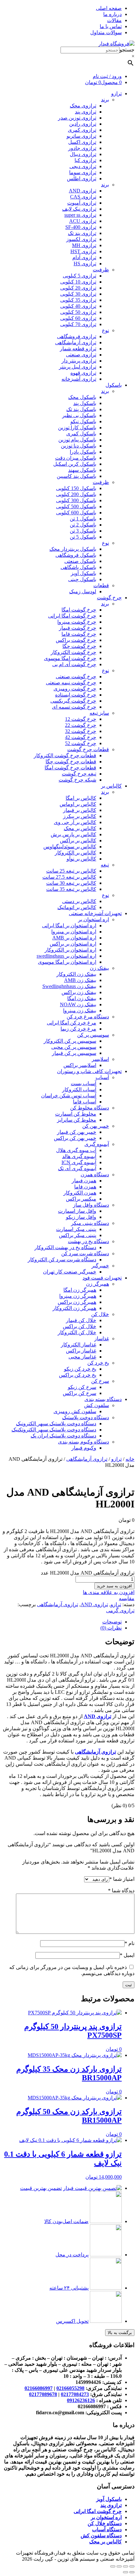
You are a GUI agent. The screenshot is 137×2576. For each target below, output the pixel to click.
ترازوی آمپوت (82, 203)
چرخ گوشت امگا (79, 610)
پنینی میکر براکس (78, 1235)
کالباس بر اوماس (78, 804)
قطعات (101, 585)
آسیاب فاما (85, 1102)
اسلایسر (100, 1059)
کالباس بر (111, 786)
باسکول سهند (82, 470)
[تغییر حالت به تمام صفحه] (119, 2566)
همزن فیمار (84, 1181)
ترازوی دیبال (83, 154)
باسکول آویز (83, 573)
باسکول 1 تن (83, 519)
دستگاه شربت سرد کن (85, 1253)
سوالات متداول (106, 32)
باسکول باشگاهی (78, 567)
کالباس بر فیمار (80, 810)
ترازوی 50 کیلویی (78, 312)
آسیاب (102, 1077)
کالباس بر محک (80, 828)
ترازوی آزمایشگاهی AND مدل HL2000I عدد (88, 1573)
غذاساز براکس (81, 1351)
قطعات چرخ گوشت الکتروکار (65, 755)
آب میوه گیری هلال (76, 1150)
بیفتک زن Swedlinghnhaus (69, 986)
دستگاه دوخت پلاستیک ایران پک (63, 1436)
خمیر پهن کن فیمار (77, 1132)
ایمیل (127, 1955)
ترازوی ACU (83, 221)
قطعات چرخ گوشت (88, 749)
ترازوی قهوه (83, 373)
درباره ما (112, 14)
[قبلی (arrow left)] (132, 2572)
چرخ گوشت (109, 598)
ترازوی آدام (84, 257)
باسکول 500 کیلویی (76, 506)
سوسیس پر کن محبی (74, 1047)
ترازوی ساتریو (81, 136)
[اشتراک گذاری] (126, 2566)
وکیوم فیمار (84, 1448)
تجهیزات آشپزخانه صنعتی (95, 913)
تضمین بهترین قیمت (41, 2188)
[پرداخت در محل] (106, 2255)
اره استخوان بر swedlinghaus (66, 956)
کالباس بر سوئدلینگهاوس (70, 847)
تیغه (105, 865)
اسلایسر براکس (80, 1065)
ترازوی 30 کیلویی (78, 294)
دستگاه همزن (95, 1175)
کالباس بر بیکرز (80, 816)
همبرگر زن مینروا (78, 1296)
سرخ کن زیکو (82, 1387)
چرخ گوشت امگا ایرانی (72, 616)
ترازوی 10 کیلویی (78, 282)
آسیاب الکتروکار (79, 1090)
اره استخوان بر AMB (74, 938)
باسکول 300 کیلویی (76, 500)
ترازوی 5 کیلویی (79, 276)
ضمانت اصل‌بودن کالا (66, 2221)
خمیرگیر (100, 1266)
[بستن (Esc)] (132, 2566)
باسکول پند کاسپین (76, 476)
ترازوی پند (86, 112)
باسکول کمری (81, 434)
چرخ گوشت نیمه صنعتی (71, 683)
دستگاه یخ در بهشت (88, 1241)
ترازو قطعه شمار (78, 349)
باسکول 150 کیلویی (76, 488)
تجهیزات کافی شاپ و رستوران (89, 1071)
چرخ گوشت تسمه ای (74, 707)
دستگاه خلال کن (105, 2523)
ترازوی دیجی (83, 166)
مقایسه (127, 1598)
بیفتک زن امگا (82, 998)
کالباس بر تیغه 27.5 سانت (69, 877)
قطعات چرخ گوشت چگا (71, 762)
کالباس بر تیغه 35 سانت (71, 889)
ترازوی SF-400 (81, 227)
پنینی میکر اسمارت (76, 1229)
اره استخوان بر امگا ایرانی (69, 926)
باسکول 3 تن (83, 531)
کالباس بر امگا (81, 798)
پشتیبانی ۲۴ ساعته (69, 2288)
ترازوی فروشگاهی (77, 336)
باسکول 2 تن (83, 525)
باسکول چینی (82, 579)
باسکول (114, 385)
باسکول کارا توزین (77, 428)
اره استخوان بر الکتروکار (70, 950)
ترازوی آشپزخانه (79, 379)
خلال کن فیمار (81, 1320)
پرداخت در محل (72, 2255)
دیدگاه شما (121, 1891)
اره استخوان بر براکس (73, 944)
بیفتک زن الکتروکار (76, 974)
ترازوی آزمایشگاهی (76, 342)
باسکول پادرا (83, 452)
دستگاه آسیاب (107, 2529)
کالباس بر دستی (79, 901)
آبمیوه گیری (97, 1144)
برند (105, 100)
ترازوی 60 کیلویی (78, 318)
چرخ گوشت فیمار (78, 628)
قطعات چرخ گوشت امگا (70, 768)
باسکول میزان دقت (76, 458)
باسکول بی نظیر (79, 415)
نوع (105, 330)
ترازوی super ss (80, 215)
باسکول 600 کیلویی (76, 513)
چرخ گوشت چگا (79, 646)
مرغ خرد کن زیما (78, 1029)
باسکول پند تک (81, 409)
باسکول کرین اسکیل (75, 464)
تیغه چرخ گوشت (79, 774)
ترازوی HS (85, 264)
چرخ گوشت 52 (81, 743)
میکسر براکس (81, 1199)
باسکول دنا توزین (79, 446)
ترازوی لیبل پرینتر (78, 367)
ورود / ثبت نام (107, 76)
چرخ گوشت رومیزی (75, 689)
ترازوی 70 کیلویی (78, 324)
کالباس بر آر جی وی (75, 822)
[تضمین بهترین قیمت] (92, 2188)
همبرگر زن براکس (77, 1302)
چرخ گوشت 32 (81, 731)
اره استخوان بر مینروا (74, 932)
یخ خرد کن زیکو (80, 1369)
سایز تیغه (99, 713)
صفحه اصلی (109, 8)
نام (130, 1943)
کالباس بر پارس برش (73, 834)
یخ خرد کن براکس (78, 1375)
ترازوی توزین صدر (77, 118)
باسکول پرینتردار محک (73, 549)
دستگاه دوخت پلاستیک (86, 1417)
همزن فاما (85, 1187)
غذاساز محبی (82, 1357)
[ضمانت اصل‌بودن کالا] (106, 2221)
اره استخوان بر (94, 919)
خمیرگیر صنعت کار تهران (70, 1272)
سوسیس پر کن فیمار (74, 1053)
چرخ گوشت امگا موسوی (70, 658)
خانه (130, 1459)
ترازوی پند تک (82, 233)
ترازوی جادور (82, 148)
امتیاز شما (122, 1879)
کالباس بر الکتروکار (76, 853)
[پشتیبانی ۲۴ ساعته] (106, 2288)
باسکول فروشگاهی (76, 555)
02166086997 (39, 2388)
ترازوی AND (83, 191)
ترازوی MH (84, 245)
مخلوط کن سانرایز (77, 1120)
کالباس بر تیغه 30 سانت (71, 883)
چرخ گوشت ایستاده (76, 695)
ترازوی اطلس (82, 179)
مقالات (114, 20)
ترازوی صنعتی (81, 355)
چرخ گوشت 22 (81, 725)
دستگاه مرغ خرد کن (88, 1017)
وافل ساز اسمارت (77, 1211)
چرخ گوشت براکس (76, 640)
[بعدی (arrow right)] (126, 2572)
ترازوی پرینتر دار (79, 361)
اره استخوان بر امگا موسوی (67, 962)
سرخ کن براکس (79, 1393)
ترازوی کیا (85, 160)
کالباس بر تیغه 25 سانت (71, 871)
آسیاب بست (83, 1083)
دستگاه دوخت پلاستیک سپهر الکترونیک (56, 1424)
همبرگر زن (97, 1284)
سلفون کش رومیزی (75, 1411)
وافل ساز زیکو (81, 1217)
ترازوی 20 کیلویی (78, 288)
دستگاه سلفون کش (101, 2536)
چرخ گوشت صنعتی (76, 677)
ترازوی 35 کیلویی (78, 300)
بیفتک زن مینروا (80, 1011)
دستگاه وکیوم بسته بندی (83, 1442)
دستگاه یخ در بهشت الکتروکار (65, 1247)
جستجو (127, 50)
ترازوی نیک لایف (79, 209)
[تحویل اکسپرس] (106, 2321)
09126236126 (81, 2400)
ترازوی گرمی (120, 1611)
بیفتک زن (99, 968)
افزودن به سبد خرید (114, 1586)
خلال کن (100, 1314)
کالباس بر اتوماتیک (77, 907)
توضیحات (112, 1622)
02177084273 (75, 2394)
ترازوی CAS (83, 197)
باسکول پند (85, 403)
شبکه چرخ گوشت (77, 780)
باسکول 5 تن (83, 537)
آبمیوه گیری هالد (79, 1156)
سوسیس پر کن (93, 1035)
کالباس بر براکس (78, 841)
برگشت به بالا (120, 2333)
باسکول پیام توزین (77, 440)
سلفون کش (97, 1405)
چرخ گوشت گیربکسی (73, 701)
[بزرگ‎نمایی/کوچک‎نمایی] (113, 2566)
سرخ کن (100, 1381)
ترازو (116, 93)
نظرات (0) (111, 1628)
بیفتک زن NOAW (78, 1004)
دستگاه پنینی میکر (90, 1223)
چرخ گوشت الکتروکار (73, 652)
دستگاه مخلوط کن (90, 1108)
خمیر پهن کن (96, 1126)
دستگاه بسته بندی (103, 1399)
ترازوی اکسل (82, 142)
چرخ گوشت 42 (81, 737)
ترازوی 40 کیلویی (78, 306)
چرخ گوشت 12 (81, 719)
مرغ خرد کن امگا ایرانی (72, 1023)
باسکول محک (82, 397)
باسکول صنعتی (80, 561)
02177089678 (43, 2394)
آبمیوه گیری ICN (79, 1162)
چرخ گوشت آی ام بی (74, 664)
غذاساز (102, 1339)
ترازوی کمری (82, 130)
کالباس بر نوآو (81, 859)
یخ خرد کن (98, 1363)
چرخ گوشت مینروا (77, 622)
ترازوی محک (83, 106)
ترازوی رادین (83, 124)
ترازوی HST (83, 251)
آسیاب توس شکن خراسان (69, 1096)
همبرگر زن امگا (80, 1290)
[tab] (62, 1622)
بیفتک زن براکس (79, 992)
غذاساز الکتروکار (79, 1345)
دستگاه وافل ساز (91, 1205)
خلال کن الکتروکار (77, 1332)
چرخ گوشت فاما (79, 634)
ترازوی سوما (83, 172)
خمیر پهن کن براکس (75, 1138)
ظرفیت (101, 270)
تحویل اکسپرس (72, 2321)
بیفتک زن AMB (80, 980)
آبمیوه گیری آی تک (77, 1168)
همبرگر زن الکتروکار (74, 1308)
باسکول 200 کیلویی (76, 494)
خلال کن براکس (79, 1326)
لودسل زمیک (83, 591)
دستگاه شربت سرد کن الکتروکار (62, 1260)
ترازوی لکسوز (81, 239)
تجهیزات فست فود (102, 1278)
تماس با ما (111, 26)
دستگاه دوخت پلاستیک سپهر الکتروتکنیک (54, 1430)
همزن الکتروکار (80, 1193)
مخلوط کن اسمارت (76, 1114)
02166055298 (70, 2388)
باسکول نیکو (83, 421)
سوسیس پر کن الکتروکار (70, 1041)
